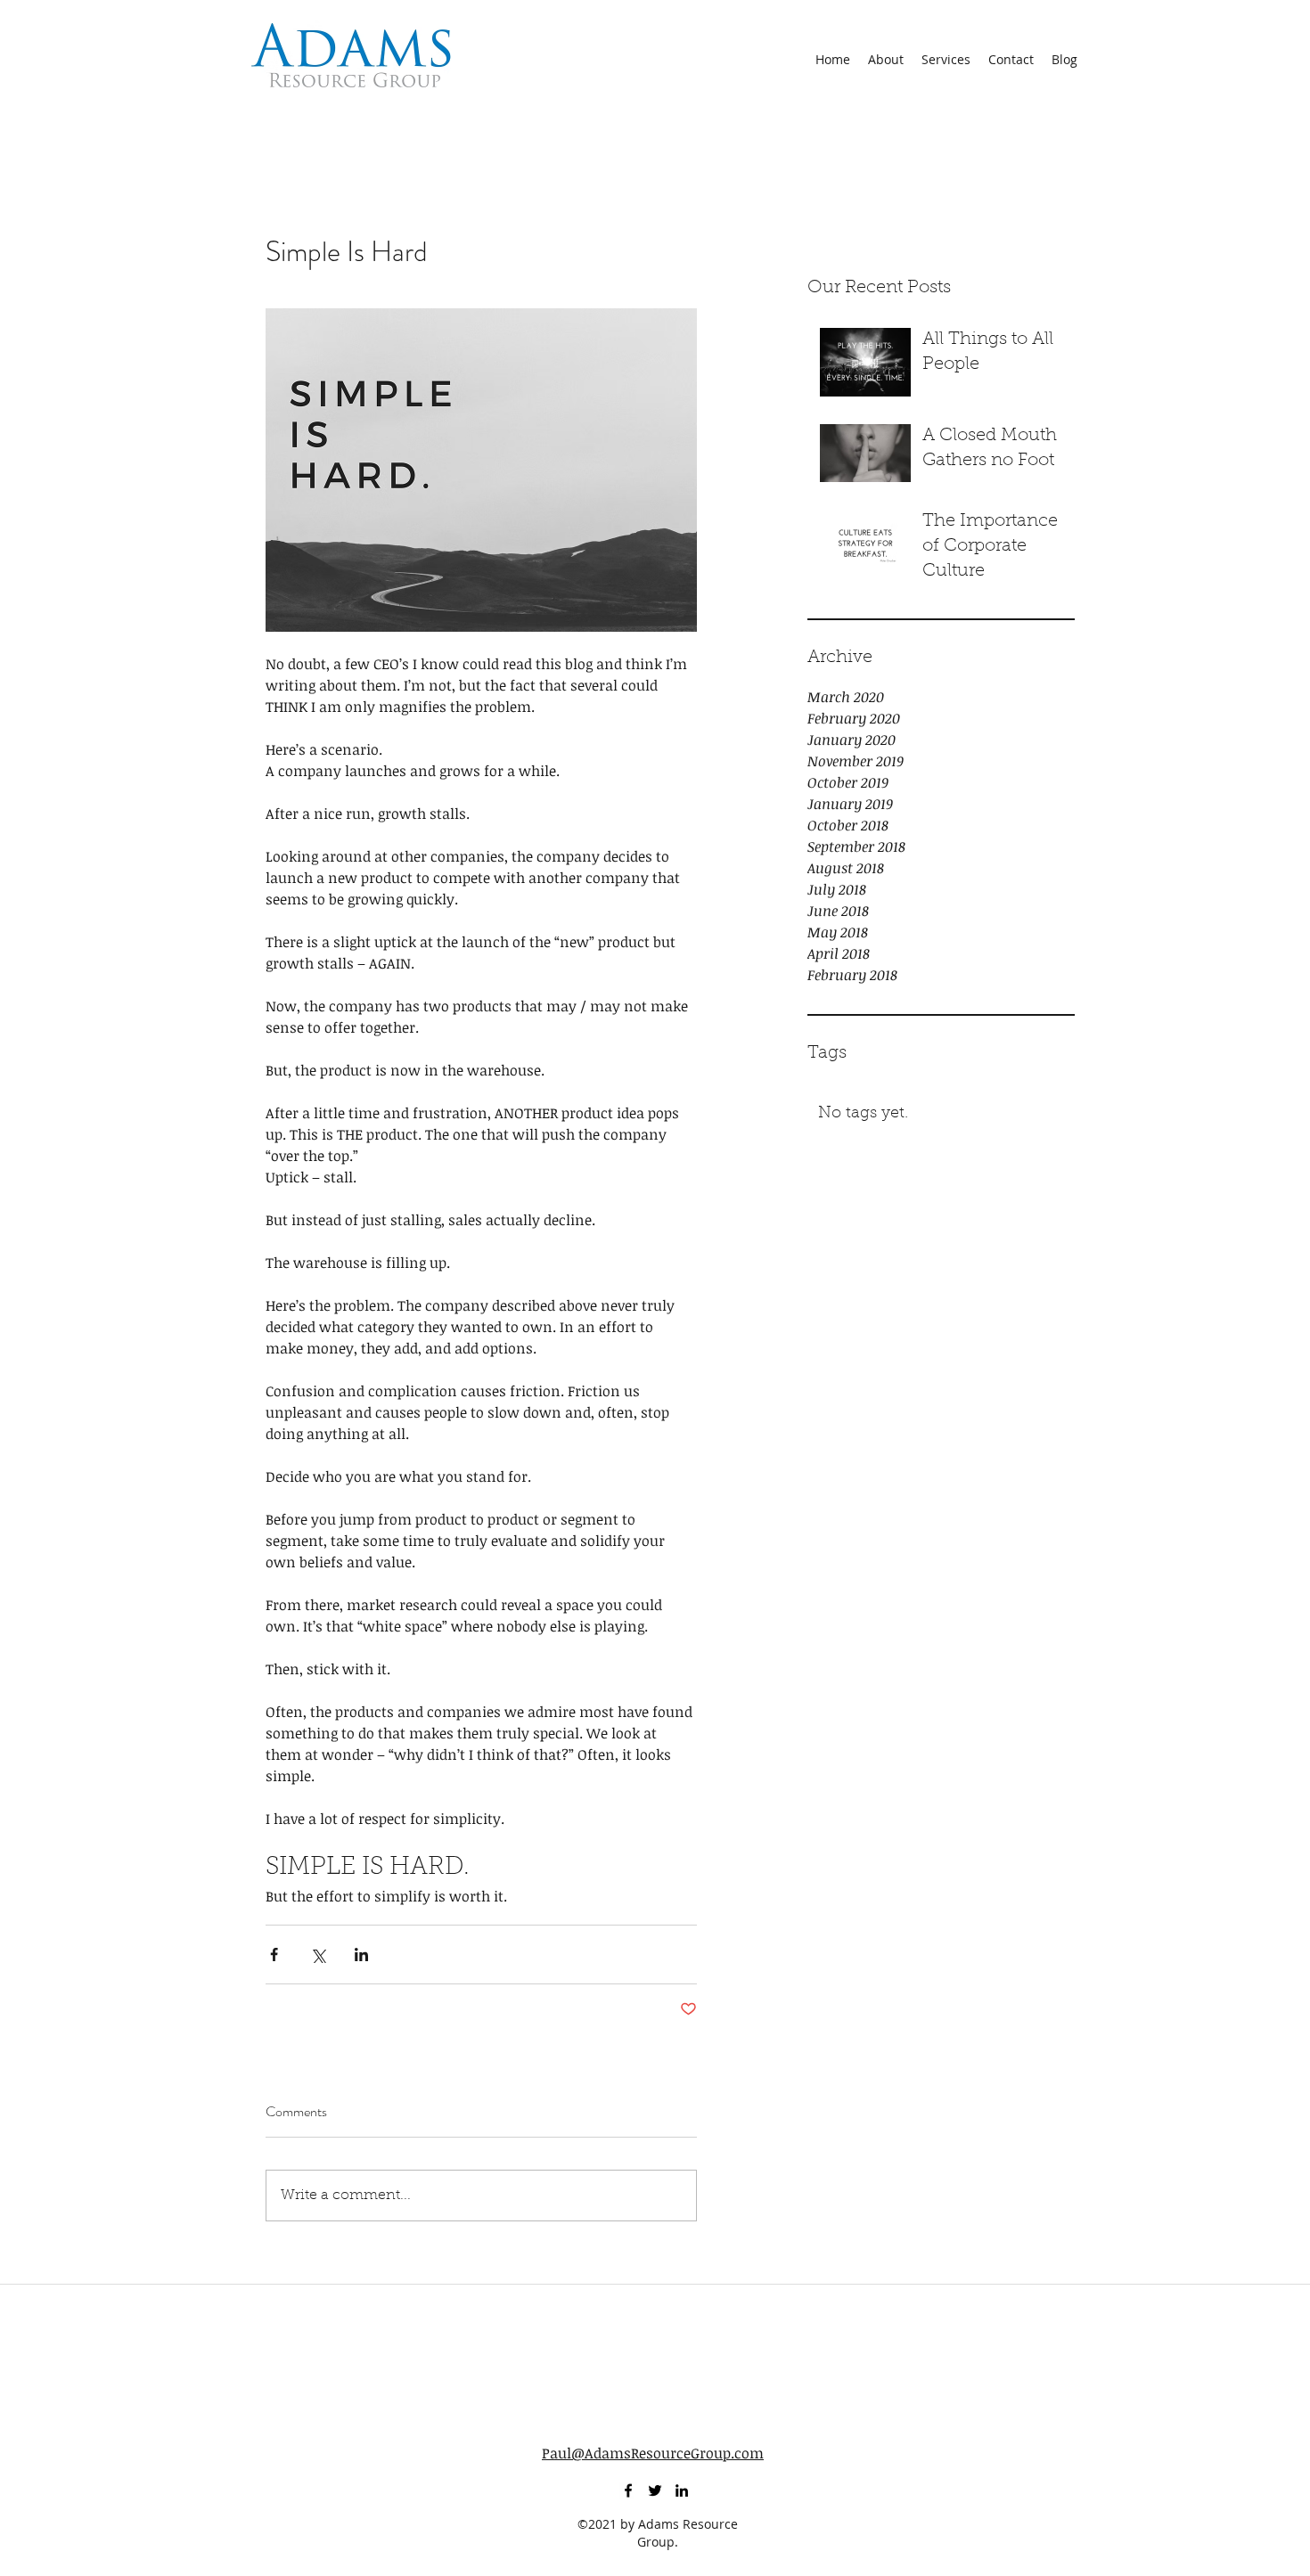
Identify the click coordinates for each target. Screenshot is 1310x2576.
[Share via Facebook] (274, 1954)
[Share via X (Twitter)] (318, 1954)
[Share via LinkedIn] (361, 1954)
